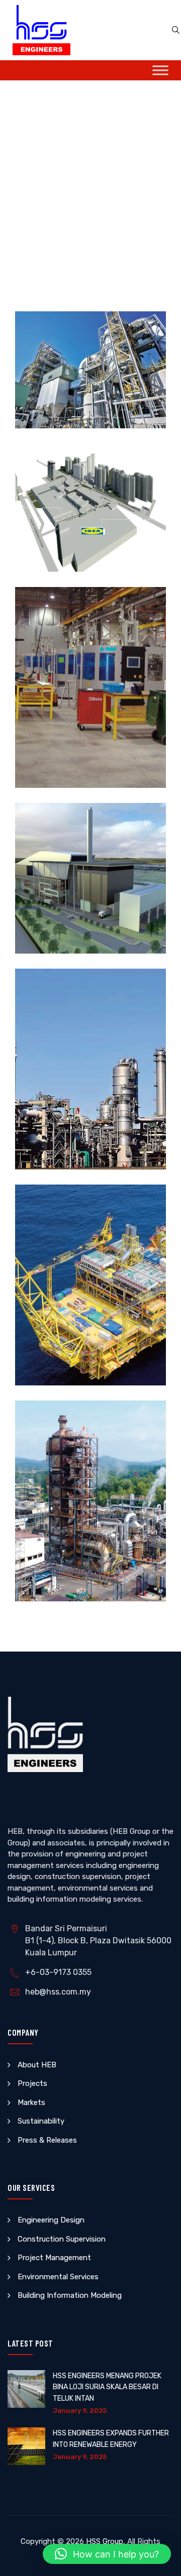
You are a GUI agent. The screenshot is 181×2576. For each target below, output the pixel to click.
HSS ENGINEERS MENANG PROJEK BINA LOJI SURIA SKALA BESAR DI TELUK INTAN (107, 2387)
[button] (107, 2554)
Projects (32, 2083)
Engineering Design (51, 2220)
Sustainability (41, 2121)
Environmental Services (58, 2277)
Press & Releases (47, 2140)
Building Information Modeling (70, 2295)
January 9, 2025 (80, 2411)
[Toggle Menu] (160, 70)
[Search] (176, 30)
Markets (31, 2102)
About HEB (37, 2065)
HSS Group (105, 2541)
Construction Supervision (62, 2239)
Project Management (54, 2258)
